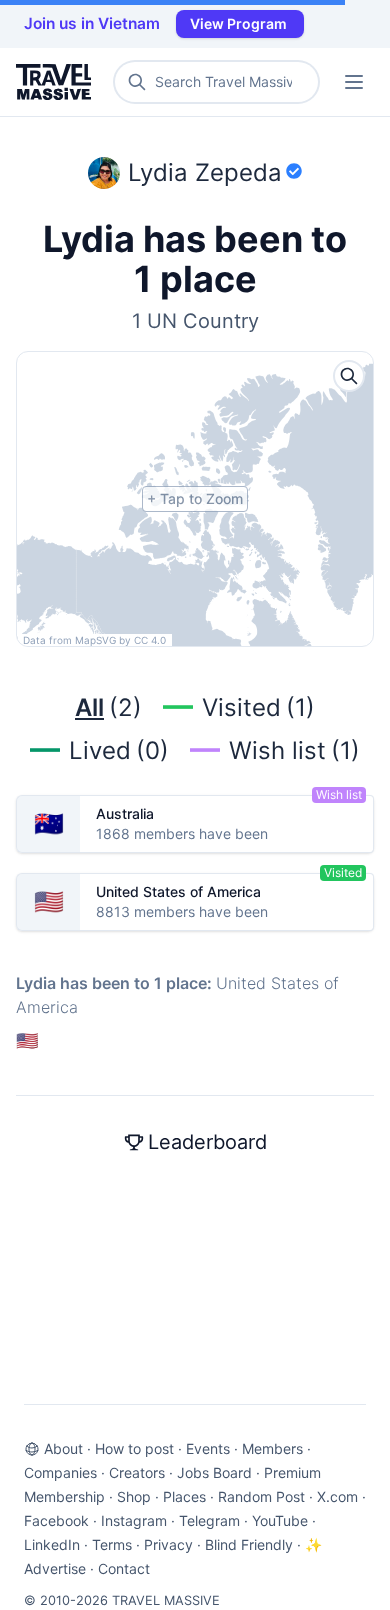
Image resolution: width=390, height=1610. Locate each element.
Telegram (209, 1520)
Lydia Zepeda (205, 172)
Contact (124, 1568)
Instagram (134, 1520)
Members (272, 1448)
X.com (337, 1496)
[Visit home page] (57, 82)
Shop (134, 1496)
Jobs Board (214, 1472)
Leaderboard (207, 1142)
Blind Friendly (249, 1544)
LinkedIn (52, 1544)
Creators (137, 1472)
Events (208, 1448)
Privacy (168, 1544)
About (63, 1448)
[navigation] (354, 82)
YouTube (280, 1520)
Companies (60, 1472)
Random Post (261, 1496)
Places (184, 1496)
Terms (112, 1544)
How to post (134, 1448)
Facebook (56, 1520)
